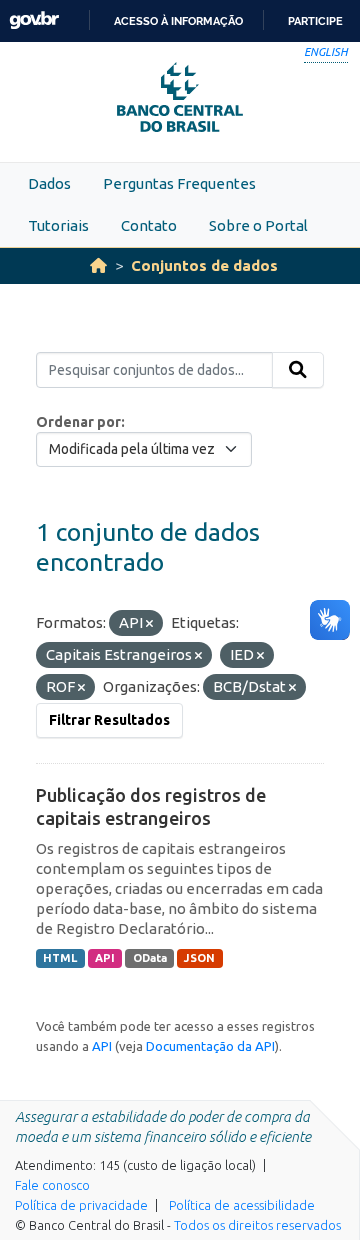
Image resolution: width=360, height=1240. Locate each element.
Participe (315, 21)
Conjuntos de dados (204, 265)
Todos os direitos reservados (257, 1225)
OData (150, 958)
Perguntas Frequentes (179, 183)
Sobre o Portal (258, 225)
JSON (199, 958)
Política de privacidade (81, 1205)
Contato (149, 225)
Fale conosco (52, 1185)
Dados (49, 183)
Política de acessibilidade (242, 1205)
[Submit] (298, 370)
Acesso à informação (178, 21)
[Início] (98, 265)
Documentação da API (210, 1046)
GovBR (34, 20)
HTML (60, 958)
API (105, 958)
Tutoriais (58, 225)
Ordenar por (78, 422)
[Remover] (149, 624)
